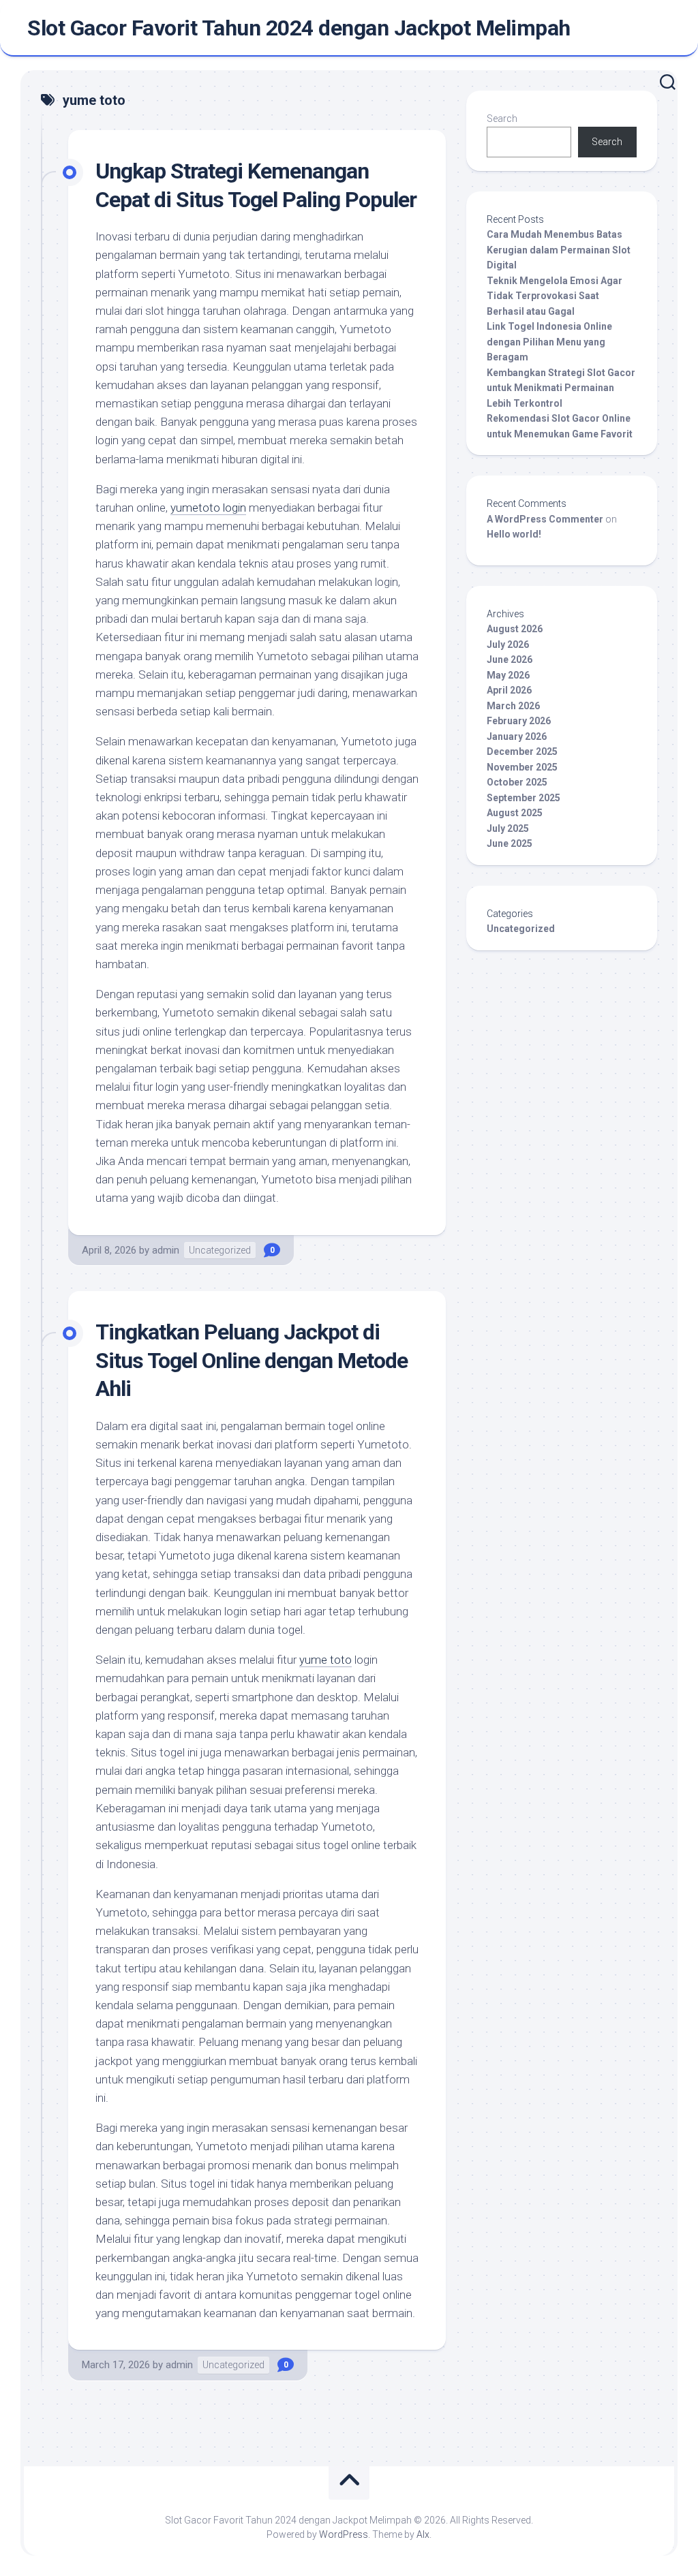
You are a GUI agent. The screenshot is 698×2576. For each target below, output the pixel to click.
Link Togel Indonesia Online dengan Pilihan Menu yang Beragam (549, 342)
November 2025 (522, 767)
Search (502, 119)
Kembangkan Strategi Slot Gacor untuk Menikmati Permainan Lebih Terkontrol (561, 388)
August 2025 (515, 813)
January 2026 (517, 736)
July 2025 (508, 828)
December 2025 (522, 751)
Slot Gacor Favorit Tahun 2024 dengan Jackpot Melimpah (299, 28)
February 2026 (519, 721)
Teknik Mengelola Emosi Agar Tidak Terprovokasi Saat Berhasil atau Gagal (555, 296)
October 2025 (517, 782)
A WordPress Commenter (545, 519)
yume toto (325, 1660)
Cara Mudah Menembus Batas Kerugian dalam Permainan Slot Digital (559, 250)
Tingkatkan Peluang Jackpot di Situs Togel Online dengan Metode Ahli (252, 1360)
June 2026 (510, 659)
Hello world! (514, 534)
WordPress (344, 2534)
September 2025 (523, 798)
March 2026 (513, 706)
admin (166, 1250)
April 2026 (509, 690)
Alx (423, 2534)
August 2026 (515, 629)
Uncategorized (220, 1250)
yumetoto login (208, 508)
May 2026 (508, 675)
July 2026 (508, 645)
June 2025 (510, 843)
